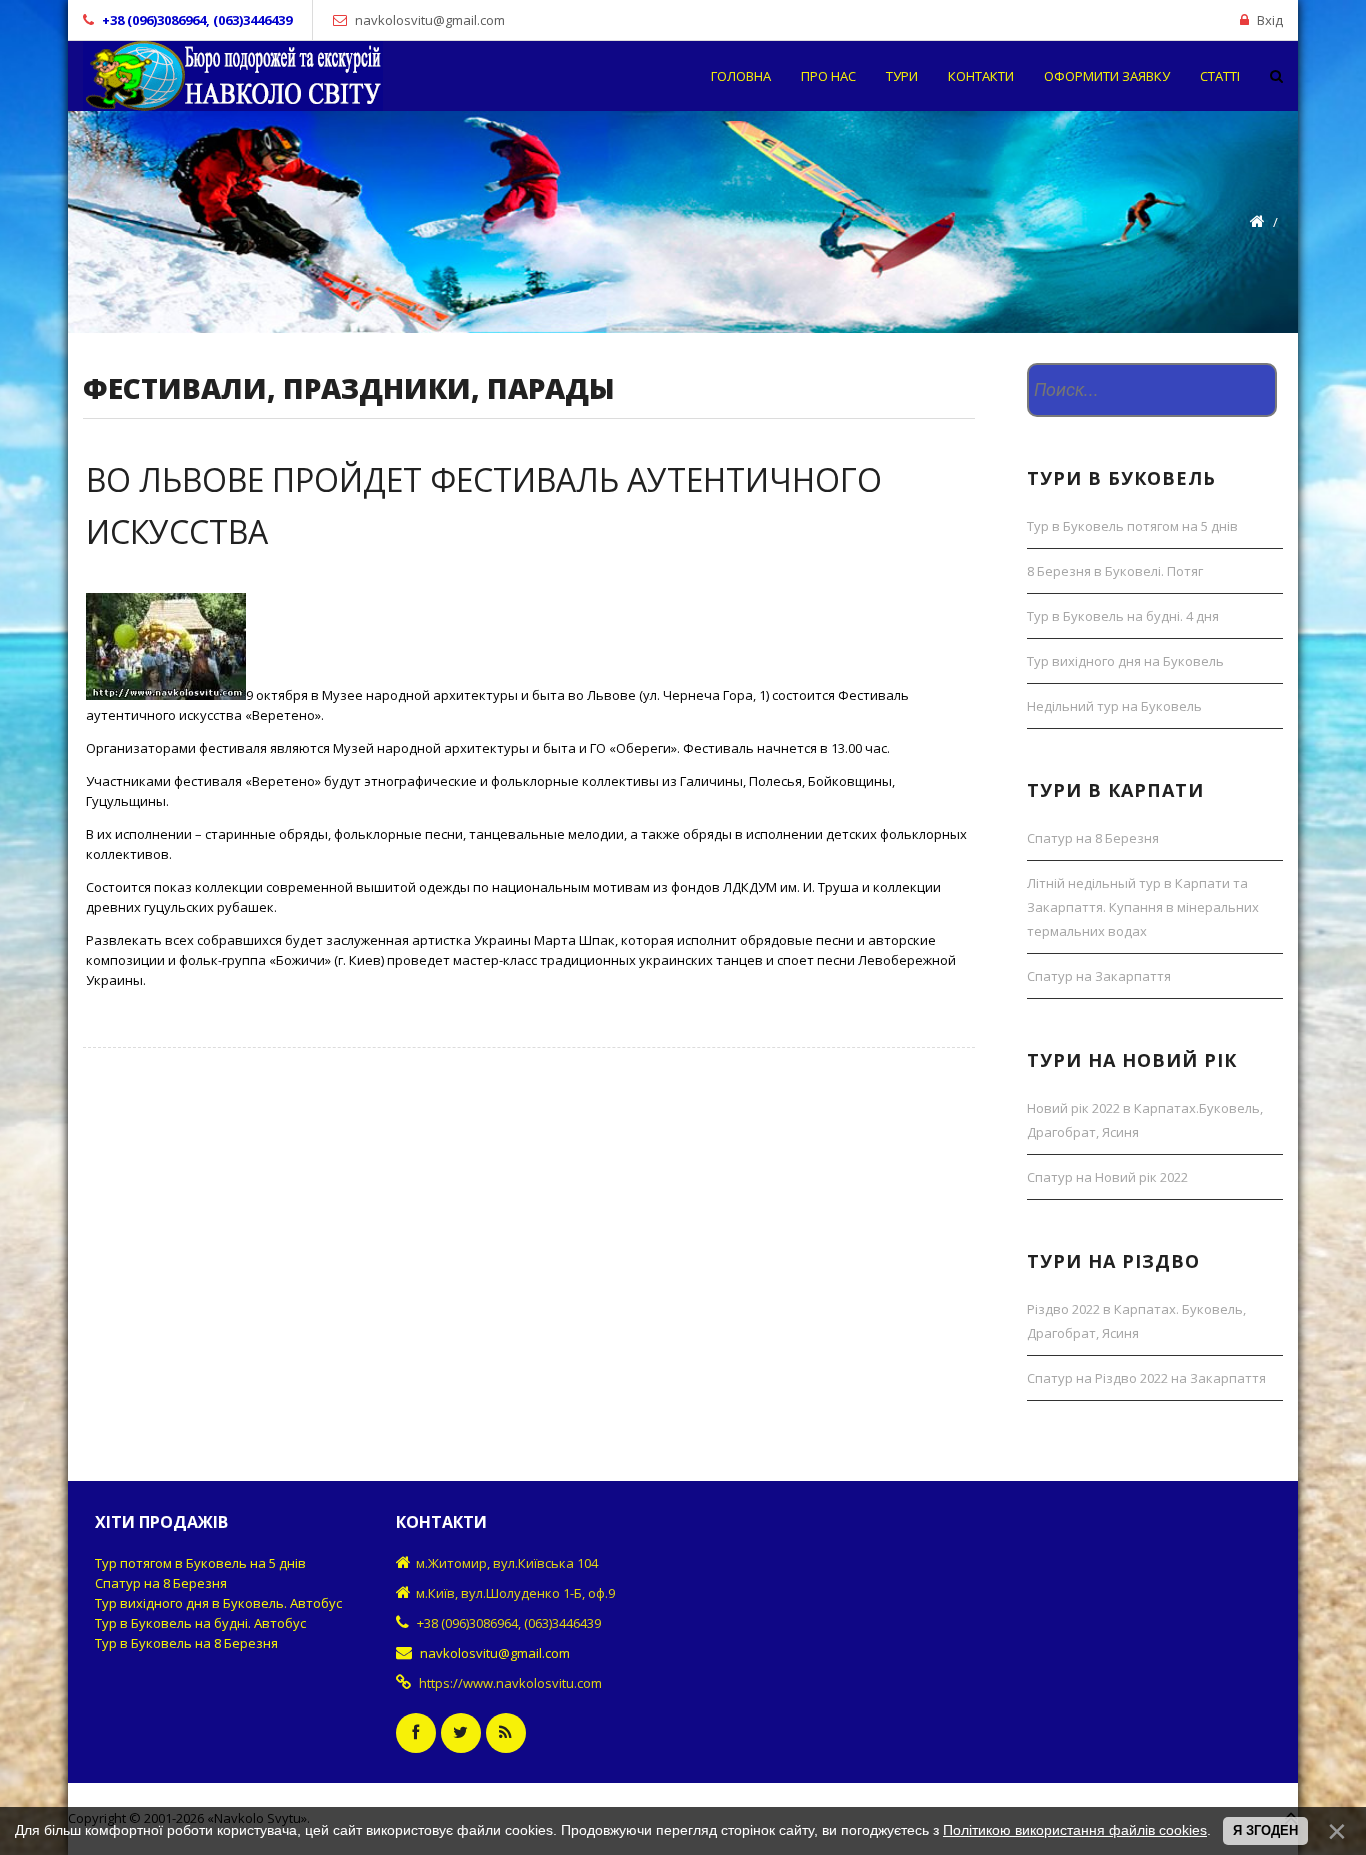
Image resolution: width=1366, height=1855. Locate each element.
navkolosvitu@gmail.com (430, 20)
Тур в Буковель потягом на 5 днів (1132, 526)
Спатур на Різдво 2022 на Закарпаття (1146, 1378)
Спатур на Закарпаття (1099, 976)
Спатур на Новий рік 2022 (1107, 1177)
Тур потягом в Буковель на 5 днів (200, 1563)
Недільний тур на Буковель (1114, 706)
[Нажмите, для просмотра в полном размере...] (166, 695)
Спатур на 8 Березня (1093, 838)
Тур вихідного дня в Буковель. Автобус (218, 1603)
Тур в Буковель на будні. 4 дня (1123, 616)
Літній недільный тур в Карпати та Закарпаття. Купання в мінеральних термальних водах (1143, 907)
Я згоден (1265, 1830)
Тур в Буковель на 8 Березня (186, 1643)
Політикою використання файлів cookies (1075, 1830)
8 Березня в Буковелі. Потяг (1115, 571)
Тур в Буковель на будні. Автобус (200, 1623)
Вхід (1270, 20)
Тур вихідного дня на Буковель (1125, 661)
